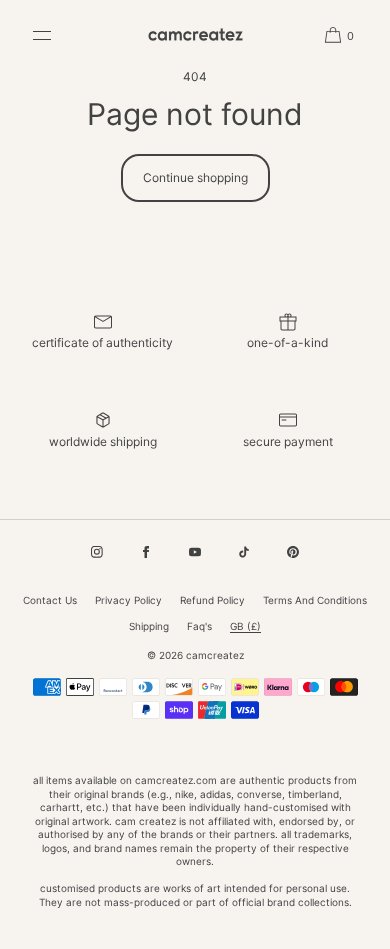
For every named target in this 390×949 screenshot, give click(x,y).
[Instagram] (97, 552)
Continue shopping (195, 177)
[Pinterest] (293, 552)
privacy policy (128, 600)
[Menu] (57, 35)
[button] (332, 35)
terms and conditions (315, 600)
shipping (149, 626)
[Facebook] (146, 552)
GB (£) (245, 626)
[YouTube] (195, 552)
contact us (50, 600)
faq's (199, 626)
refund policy (212, 600)
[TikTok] (244, 552)
